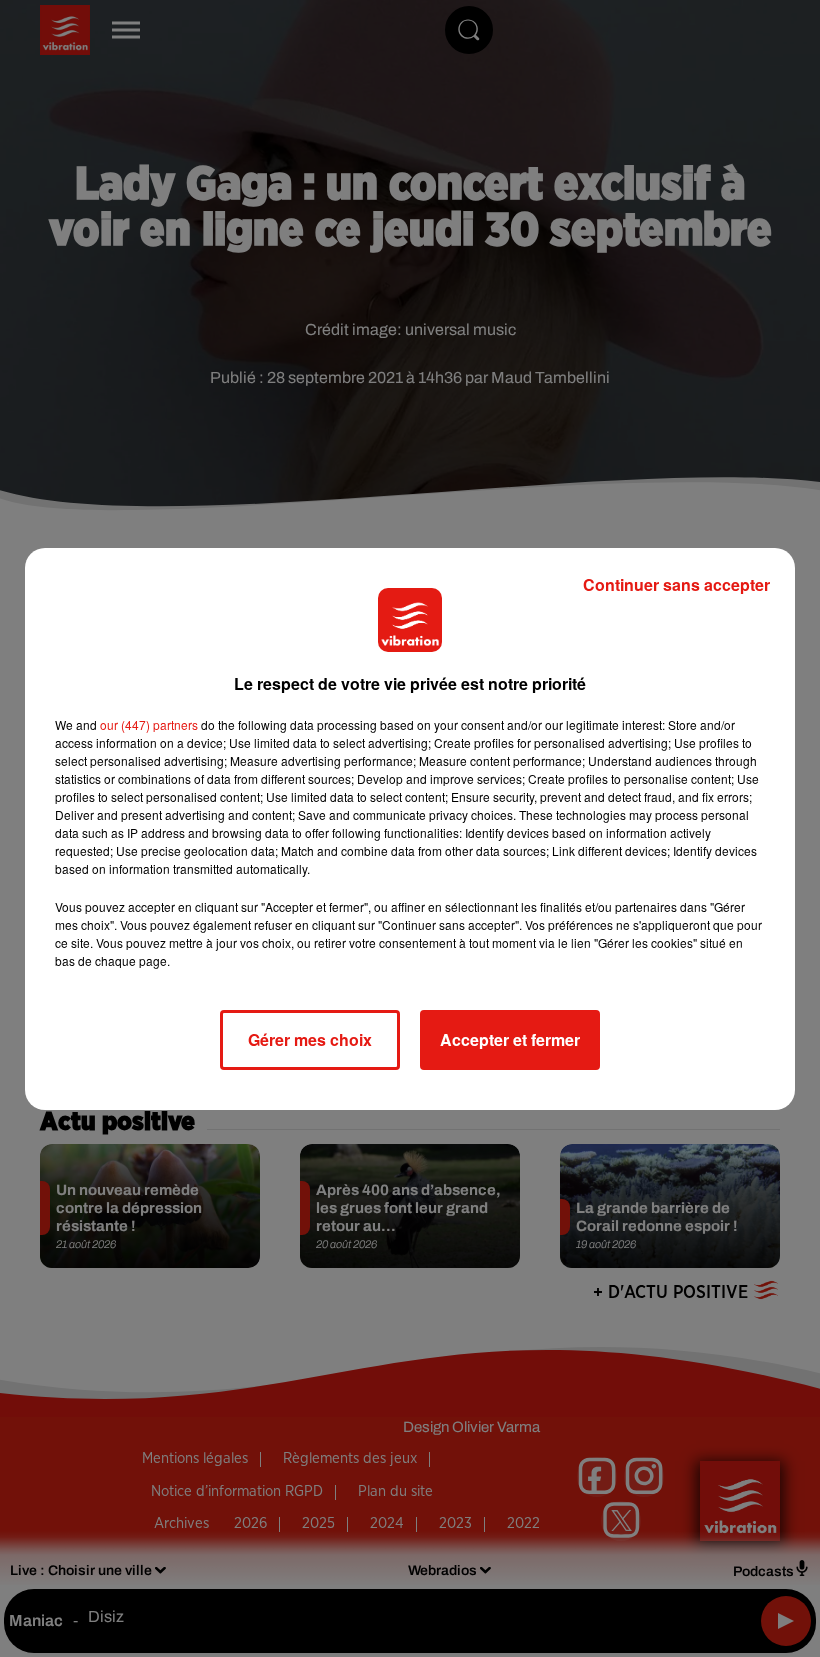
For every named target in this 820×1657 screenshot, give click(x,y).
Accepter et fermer (510, 1039)
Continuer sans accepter (676, 584)
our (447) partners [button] (149, 724)
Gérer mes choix (310, 1039)
